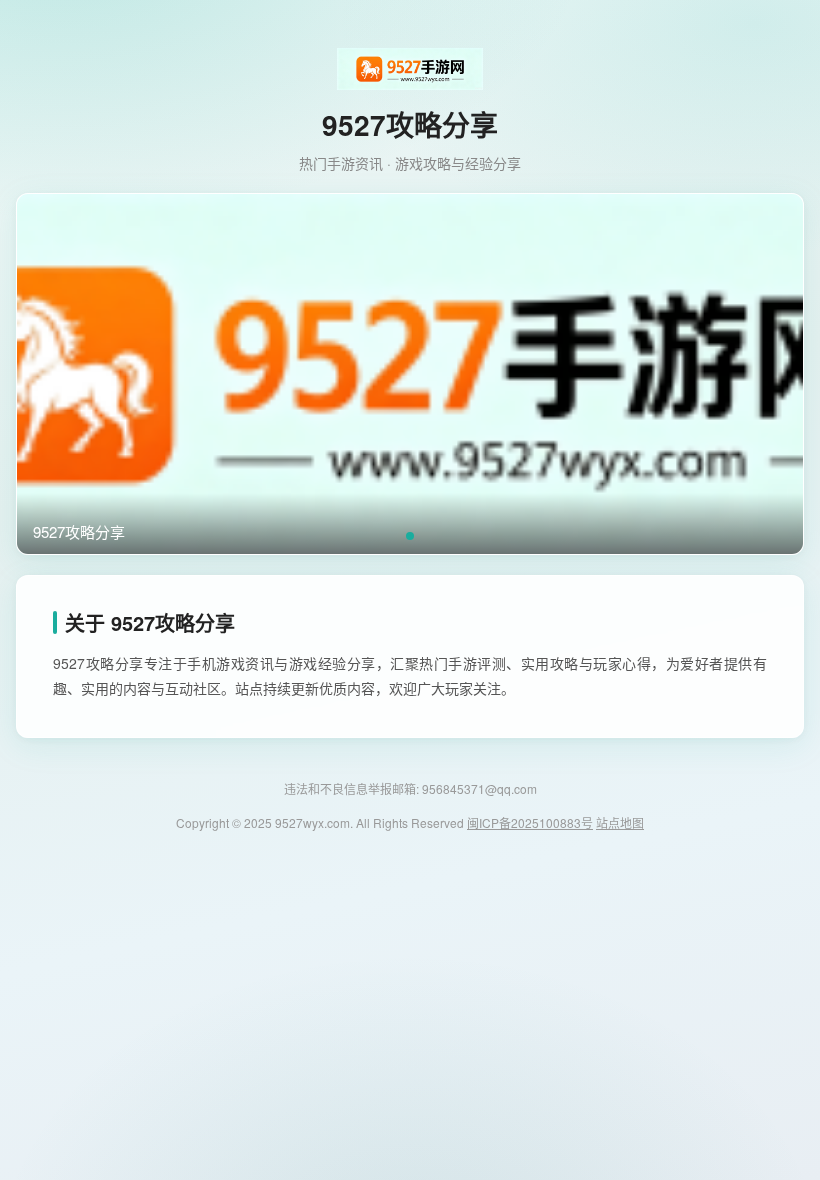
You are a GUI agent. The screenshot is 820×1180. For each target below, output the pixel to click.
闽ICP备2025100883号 (530, 822)
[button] (410, 536)
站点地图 (620, 822)
